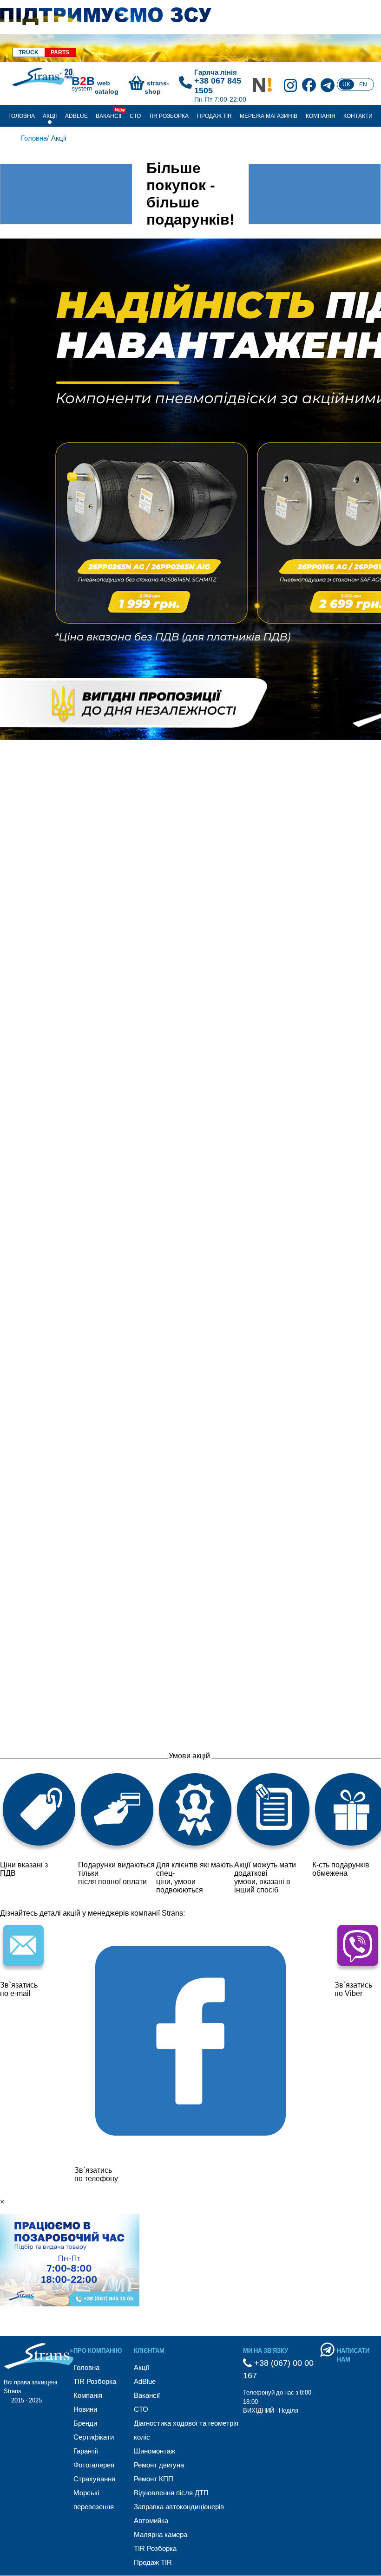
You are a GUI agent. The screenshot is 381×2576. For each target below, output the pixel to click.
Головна (22, 116)
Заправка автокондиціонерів (179, 2507)
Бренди (85, 2423)
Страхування (94, 2479)
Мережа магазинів (269, 116)
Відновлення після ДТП (171, 2493)
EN (363, 84)
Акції (50, 116)
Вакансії (108, 116)
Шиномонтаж (154, 2451)
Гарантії (86, 2451)
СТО (135, 116)
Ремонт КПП (154, 2479)
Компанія (321, 116)
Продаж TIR (214, 116)
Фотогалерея (94, 2465)
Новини (85, 2409)
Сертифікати (94, 2437)
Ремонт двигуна (159, 2465)
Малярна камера (161, 2534)
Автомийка (151, 2521)
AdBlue (76, 116)
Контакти (358, 116)
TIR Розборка (169, 116)
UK (346, 84)
